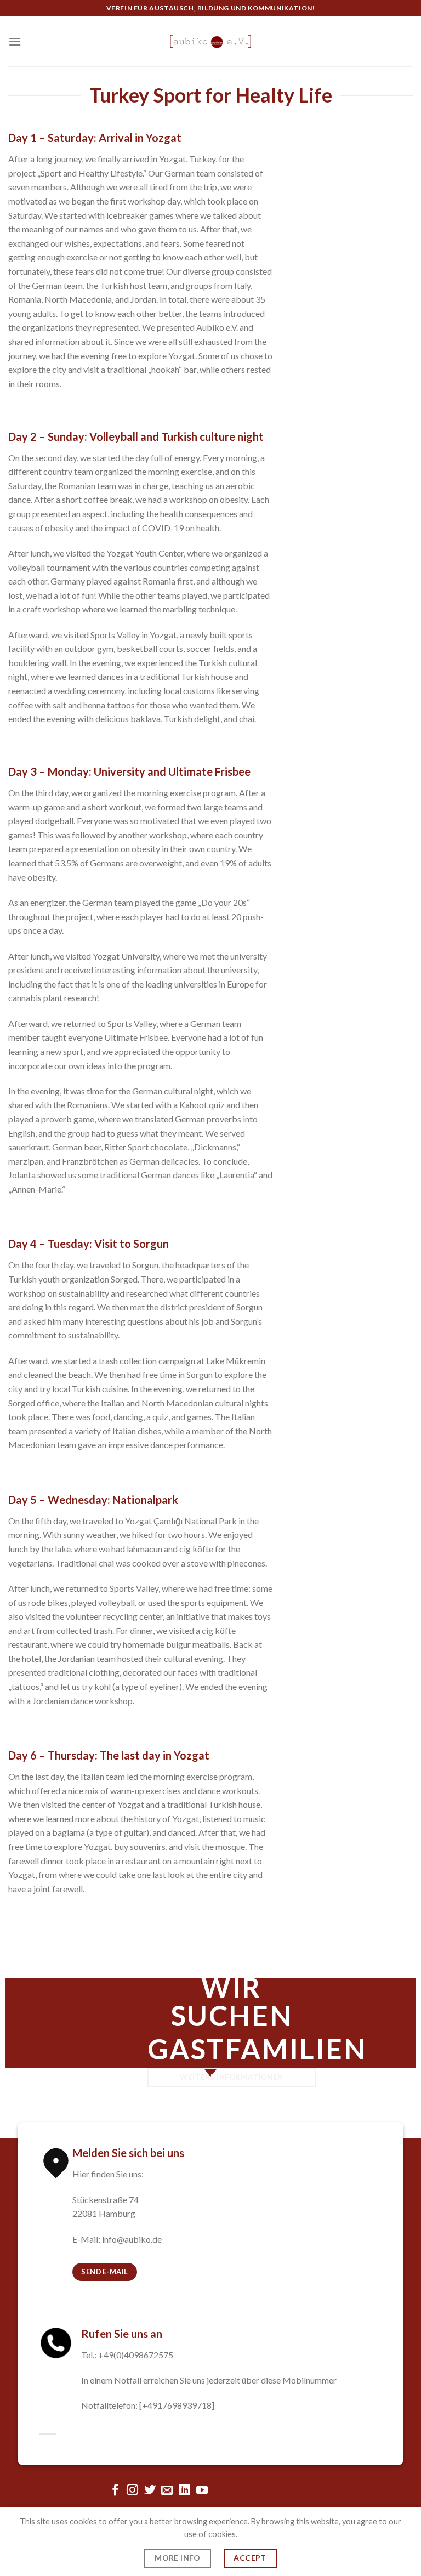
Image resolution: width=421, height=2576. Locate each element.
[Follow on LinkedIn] (184, 2491)
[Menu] (15, 41)
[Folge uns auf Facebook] (115, 2491)
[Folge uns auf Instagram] (132, 2491)
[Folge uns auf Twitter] (150, 2491)
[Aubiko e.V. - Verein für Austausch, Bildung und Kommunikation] (210, 41)
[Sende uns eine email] (167, 2491)
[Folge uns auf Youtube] (202, 2491)
